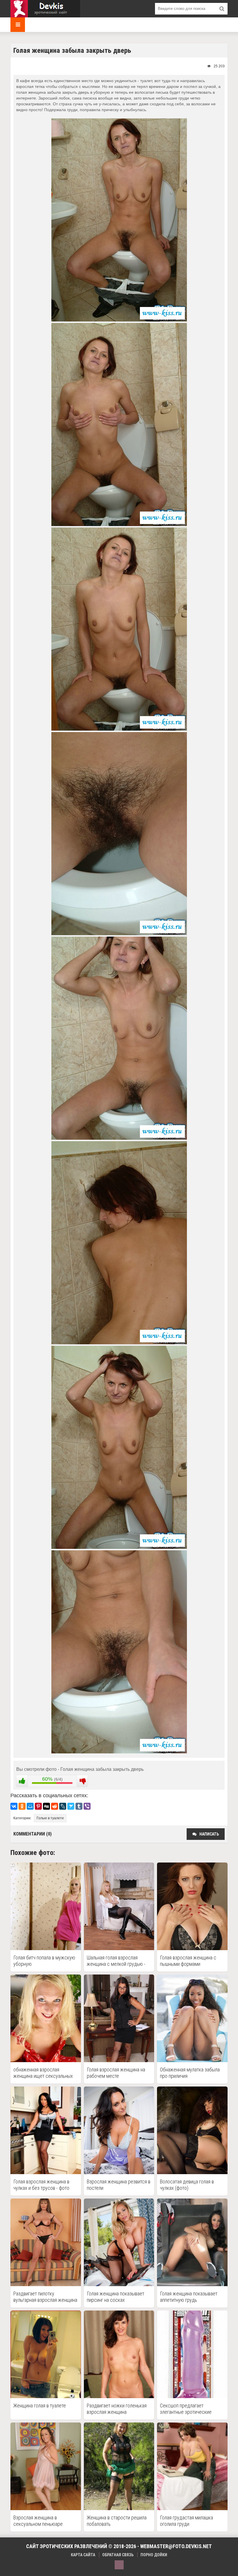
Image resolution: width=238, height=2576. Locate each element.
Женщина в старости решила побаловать (117, 2521)
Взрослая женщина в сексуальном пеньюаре (38, 2521)
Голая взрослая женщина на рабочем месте (116, 2073)
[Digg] (46, 1806)
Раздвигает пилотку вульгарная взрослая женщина (45, 2297)
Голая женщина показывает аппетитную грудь (189, 2297)
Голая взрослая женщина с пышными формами (188, 1961)
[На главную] (45, 9)
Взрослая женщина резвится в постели (119, 2185)
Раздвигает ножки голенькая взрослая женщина (117, 2409)
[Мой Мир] (30, 1806)
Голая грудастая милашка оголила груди (186, 2521)
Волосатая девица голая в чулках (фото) (187, 2185)
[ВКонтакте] (14, 1806)
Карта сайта (83, 2555)
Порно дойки (154, 2555)
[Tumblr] (79, 1806)
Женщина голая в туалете (40, 2406)
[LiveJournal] (63, 1806)
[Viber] (87, 1806)
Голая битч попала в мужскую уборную (44, 1961)
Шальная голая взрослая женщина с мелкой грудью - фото (116, 1961)
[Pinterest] (38, 1806)
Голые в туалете (50, 1818)
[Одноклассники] (22, 1806)
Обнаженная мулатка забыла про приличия (190, 2073)
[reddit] (55, 1806)
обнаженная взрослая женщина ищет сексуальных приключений (43, 2073)
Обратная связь (118, 2555)
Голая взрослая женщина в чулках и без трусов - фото (41, 2185)
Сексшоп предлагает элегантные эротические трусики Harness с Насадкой (190, 2409)
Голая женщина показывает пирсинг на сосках (116, 2297)
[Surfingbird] (71, 1806)
